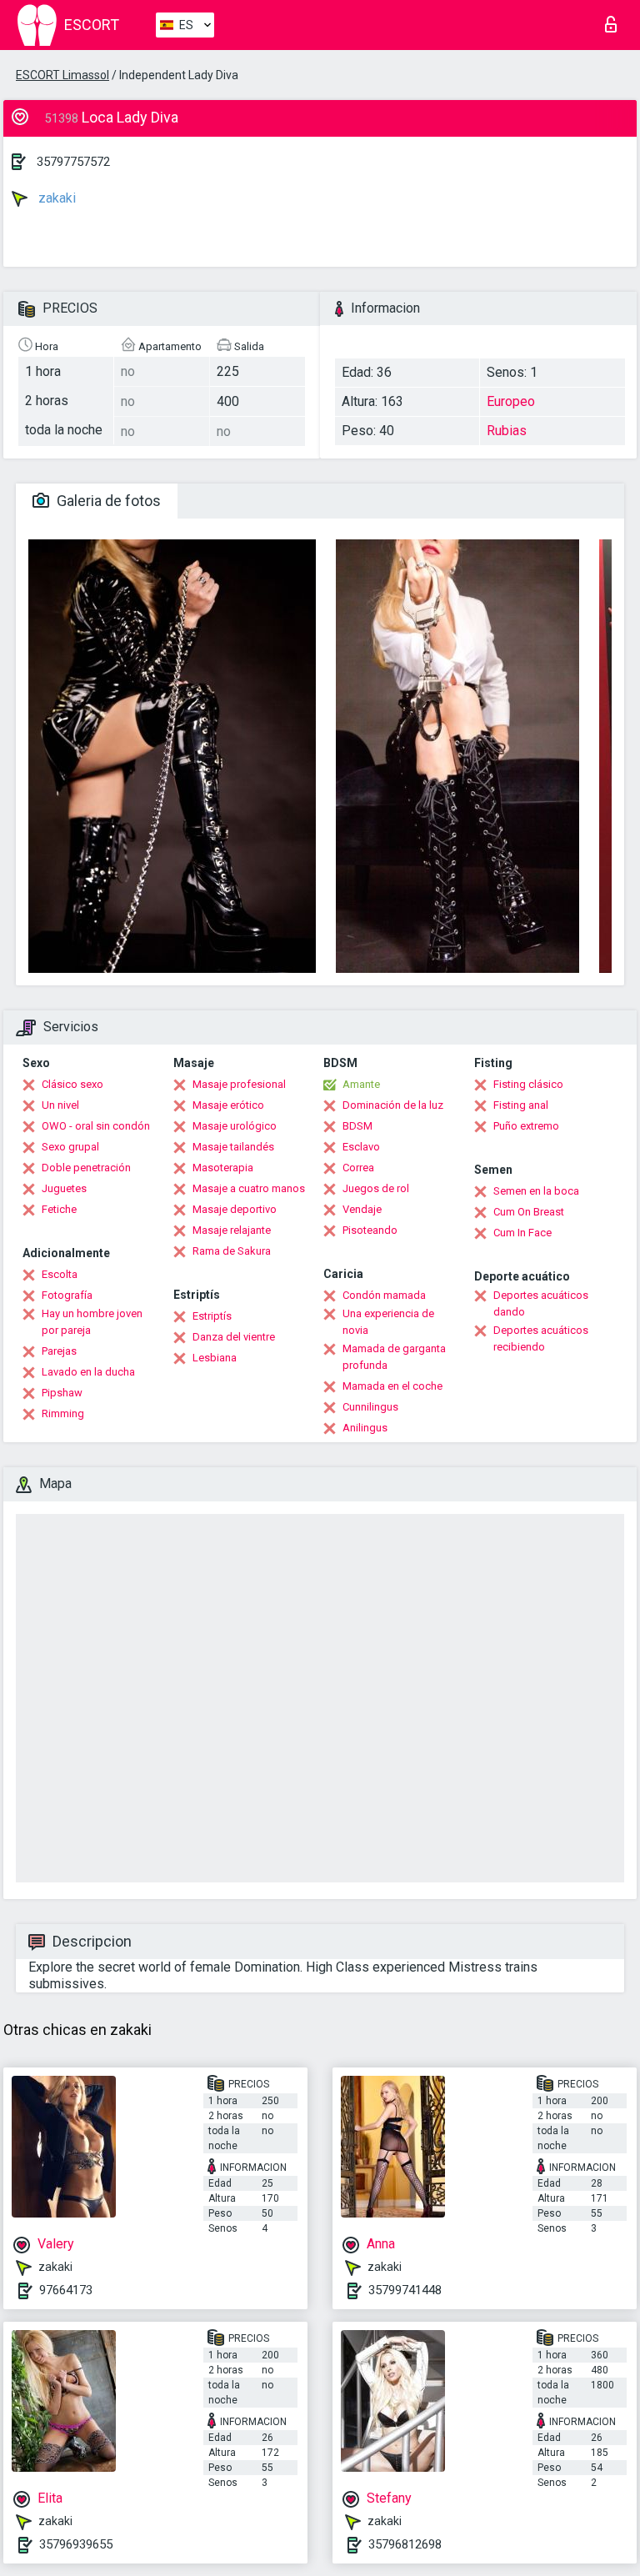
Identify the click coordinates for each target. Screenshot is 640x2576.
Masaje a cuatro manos (249, 1188)
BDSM (357, 1126)
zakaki (55, 198)
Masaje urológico (235, 1126)
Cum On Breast (529, 1212)
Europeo (511, 401)
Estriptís (212, 1316)
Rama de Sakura (232, 1251)
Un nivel (60, 1105)
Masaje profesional (239, 1084)
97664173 (66, 2290)
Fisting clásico (528, 1084)
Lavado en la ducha (88, 1372)
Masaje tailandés (233, 1147)
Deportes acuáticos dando (541, 1303)
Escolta (60, 1274)
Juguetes (64, 1188)
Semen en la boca (536, 1191)
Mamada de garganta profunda (394, 1357)
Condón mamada (384, 1295)
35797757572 (73, 162)
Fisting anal (521, 1105)
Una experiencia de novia (388, 1322)
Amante (361, 1084)
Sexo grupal (70, 1147)
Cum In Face (522, 1233)
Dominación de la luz (393, 1105)
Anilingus (365, 1428)
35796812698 (405, 2544)
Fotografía (67, 1295)
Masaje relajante (232, 1230)
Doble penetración (86, 1168)
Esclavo (361, 1147)
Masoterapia (223, 1168)
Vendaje (362, 1209)
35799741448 (405, 2290)
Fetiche (59, 1209)
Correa (358, 1168)
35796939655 (76, 2544)
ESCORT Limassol (62, 75)
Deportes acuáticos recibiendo (541, 1338)
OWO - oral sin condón (96, 1126)
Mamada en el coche (392, 1386)
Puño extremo (526, 1126)
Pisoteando (370, 1230)
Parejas (59, 1351)
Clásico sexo (72, 1084)
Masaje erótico (228, 1105)
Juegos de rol (376, 1188)
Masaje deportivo (235, 1209)
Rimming (63, 1413)
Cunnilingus (370, 1407)
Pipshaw (62, 1393)
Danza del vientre (234, 1337)
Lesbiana (215, 1358)
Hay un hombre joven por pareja (92, 1322)
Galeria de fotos (107, 501)
